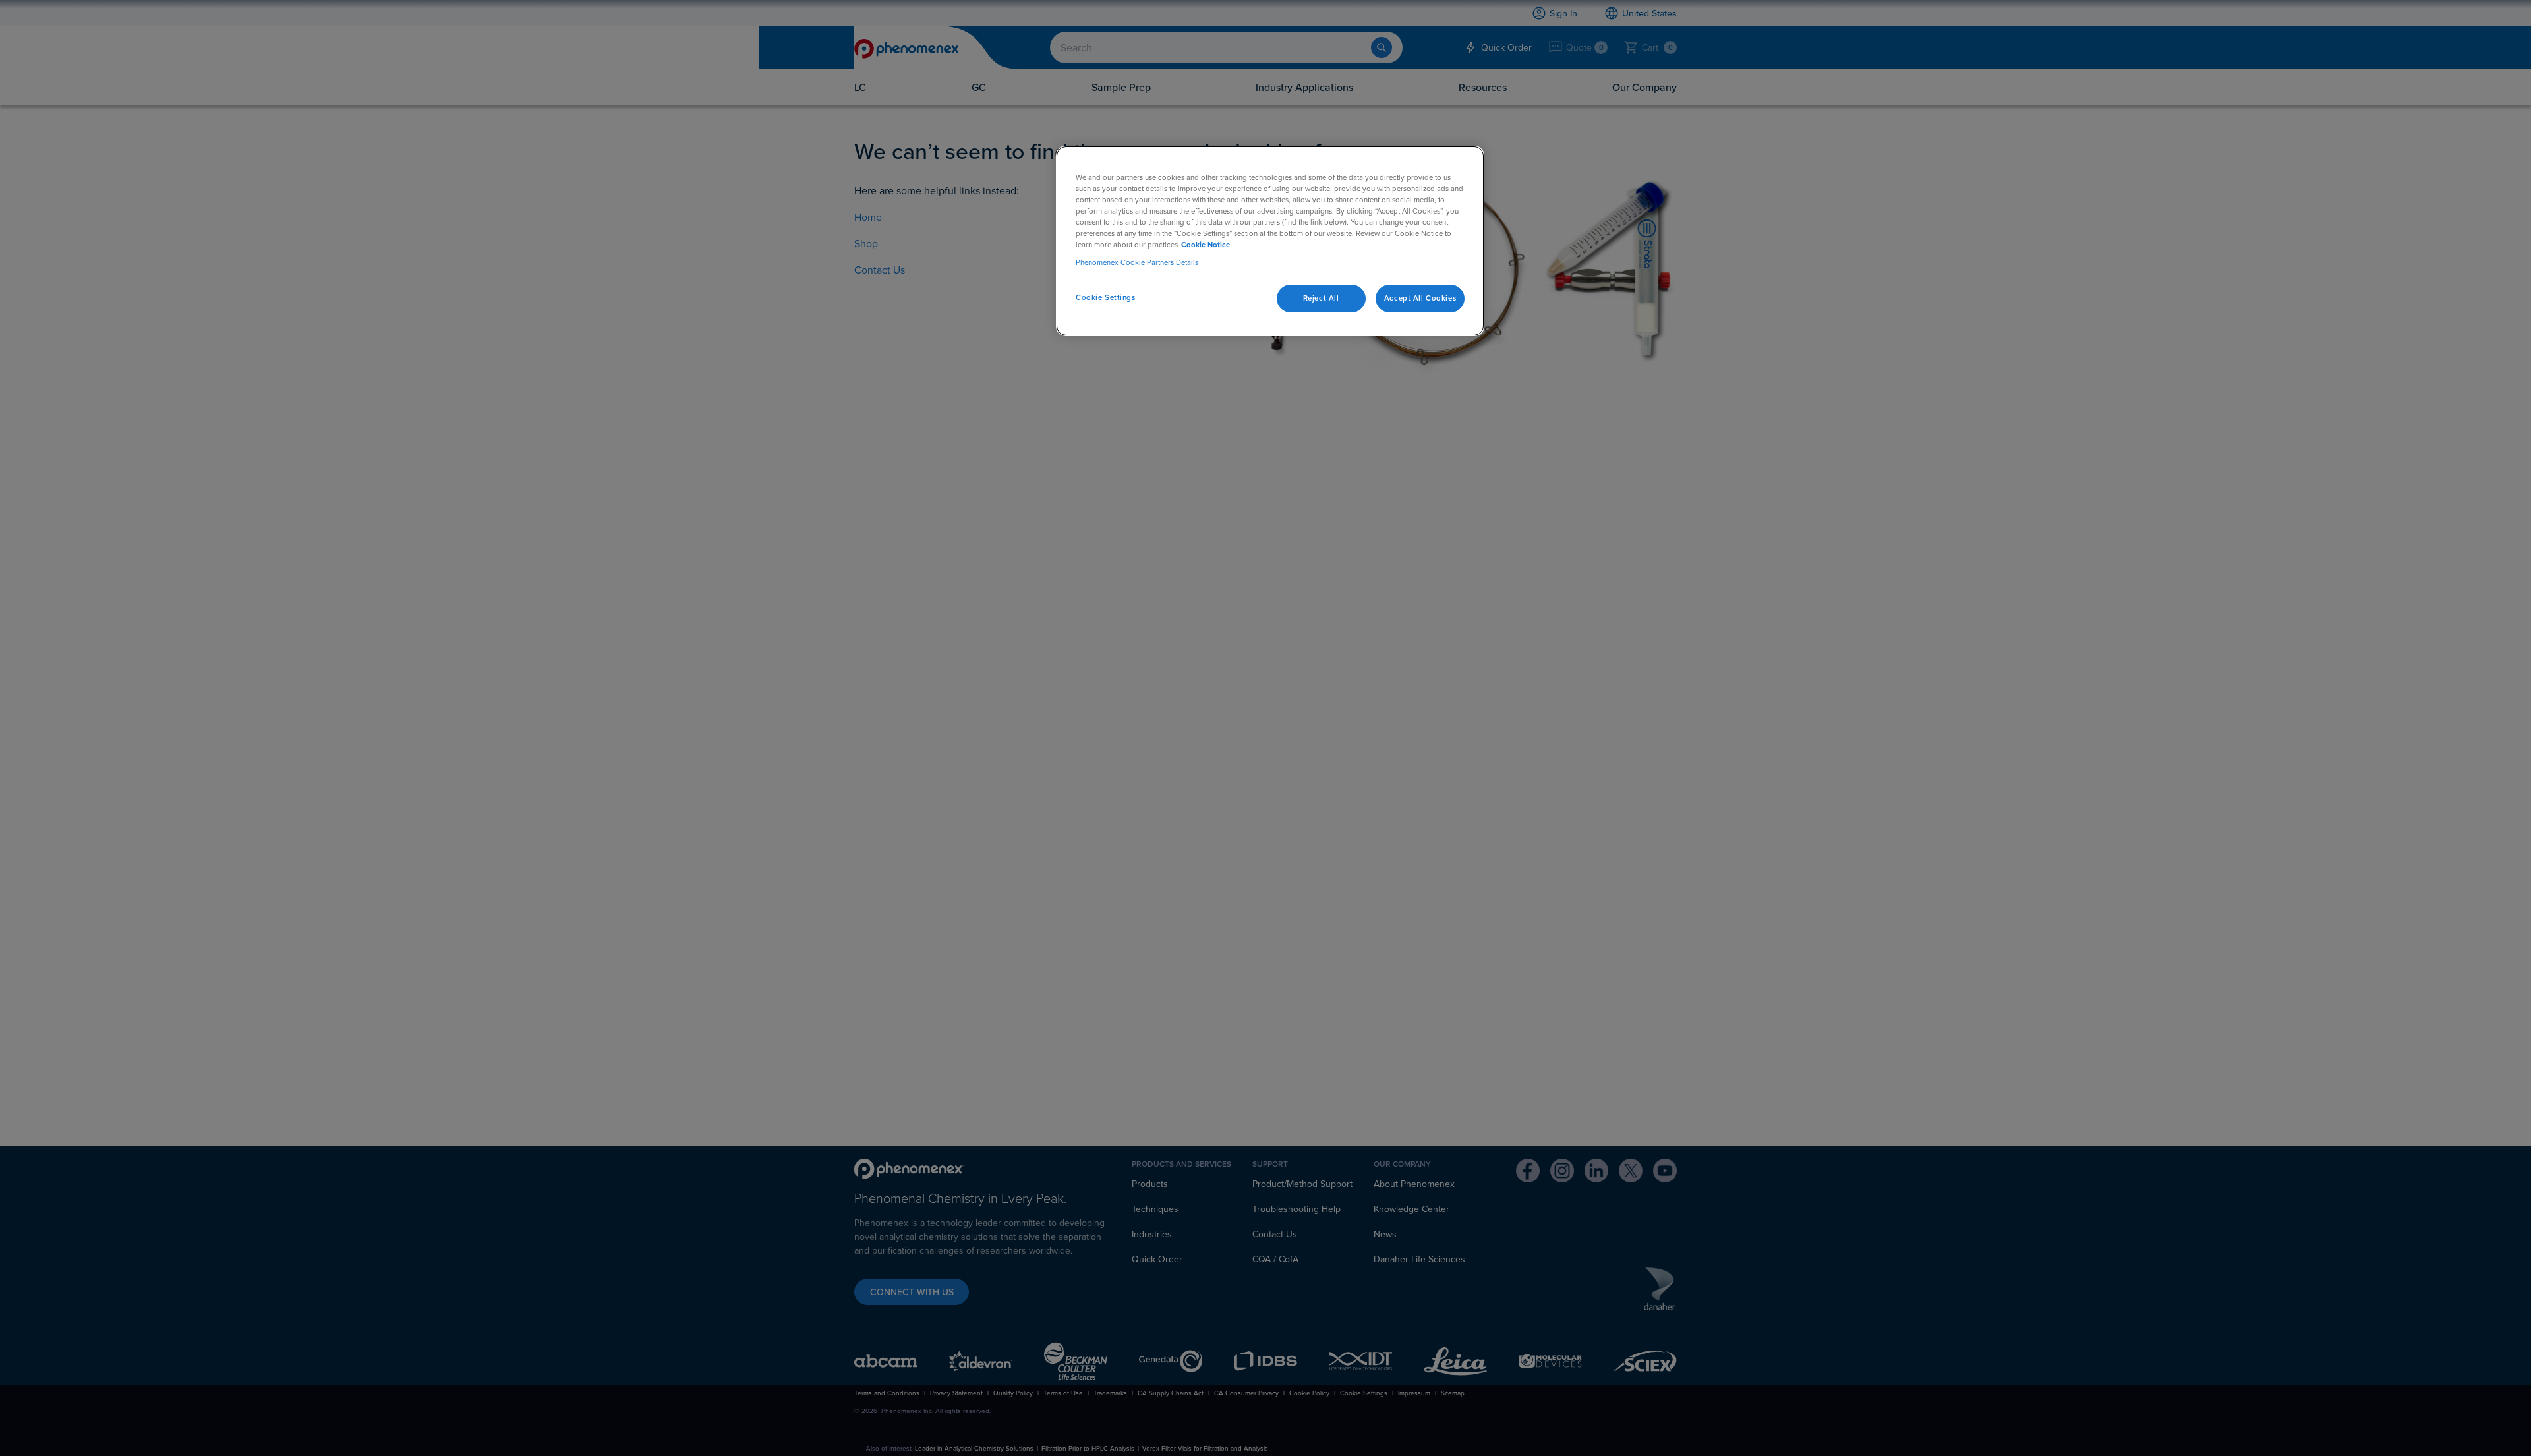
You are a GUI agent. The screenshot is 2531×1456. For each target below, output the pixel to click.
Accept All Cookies (1420, 298)
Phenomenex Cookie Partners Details (1137, 262)
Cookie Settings (1106, 297)
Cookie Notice (1206, 245)
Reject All (1321, 298)
